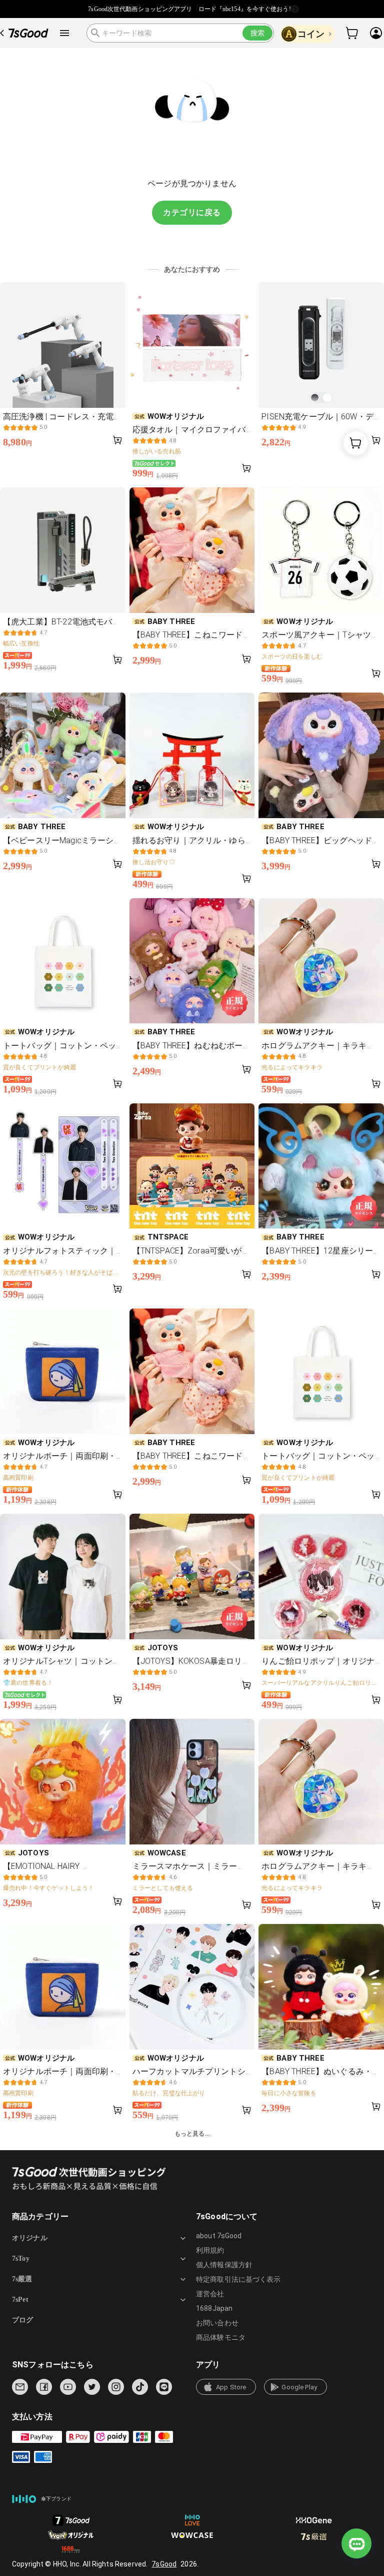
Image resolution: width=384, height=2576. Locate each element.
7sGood (164, 2564)
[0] (352, 33)
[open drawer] (64, 33)
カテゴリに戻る (192, 212)
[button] (226, 2387)
